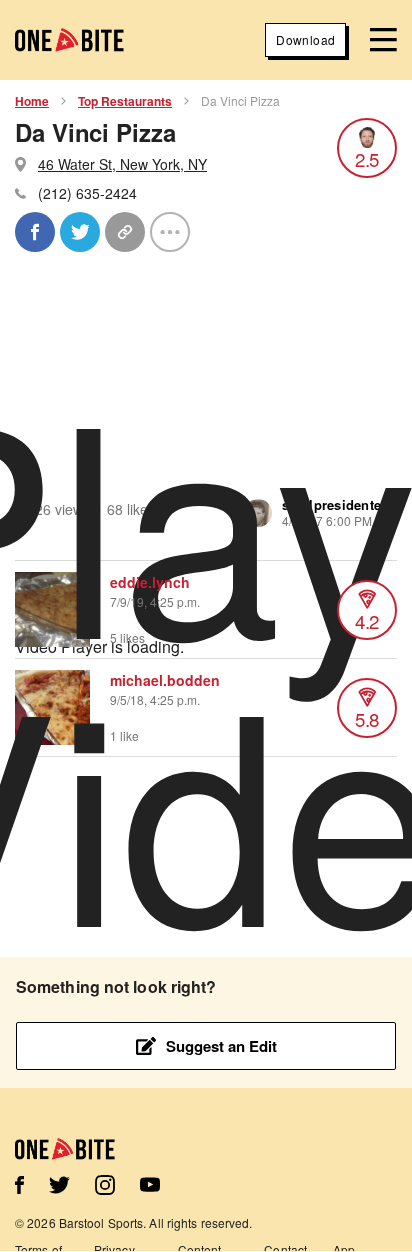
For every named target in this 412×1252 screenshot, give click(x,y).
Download (305, 39)
